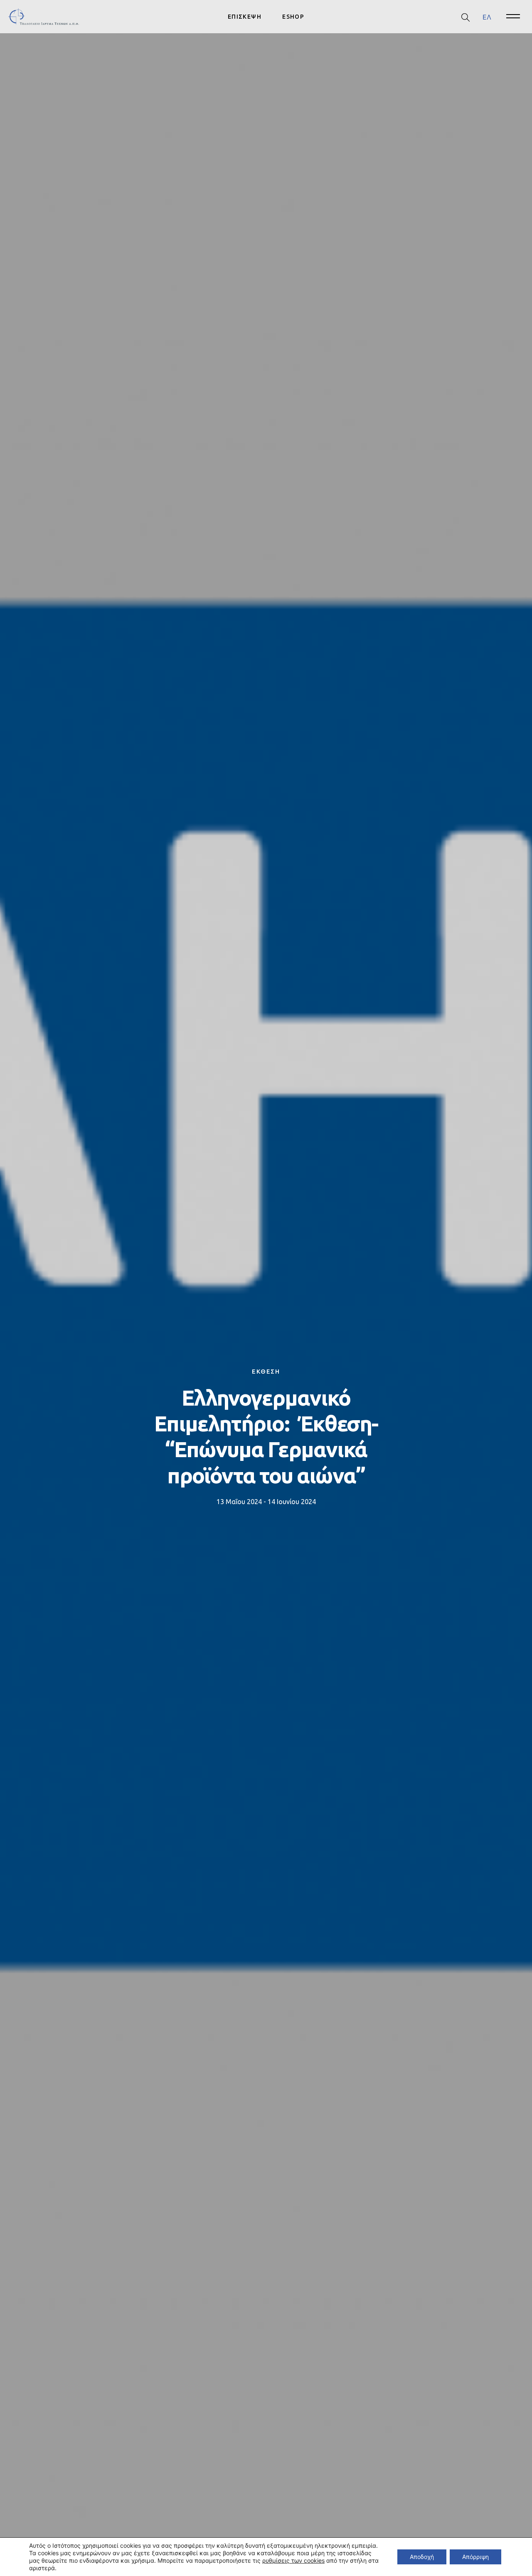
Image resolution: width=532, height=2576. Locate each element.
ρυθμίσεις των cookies (293, 2560)
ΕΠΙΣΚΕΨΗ (245, 17)
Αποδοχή (422, 2557)
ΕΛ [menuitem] (487, 17)
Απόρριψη (475, 2557)
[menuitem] (487, 17)
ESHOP (293, 17)
